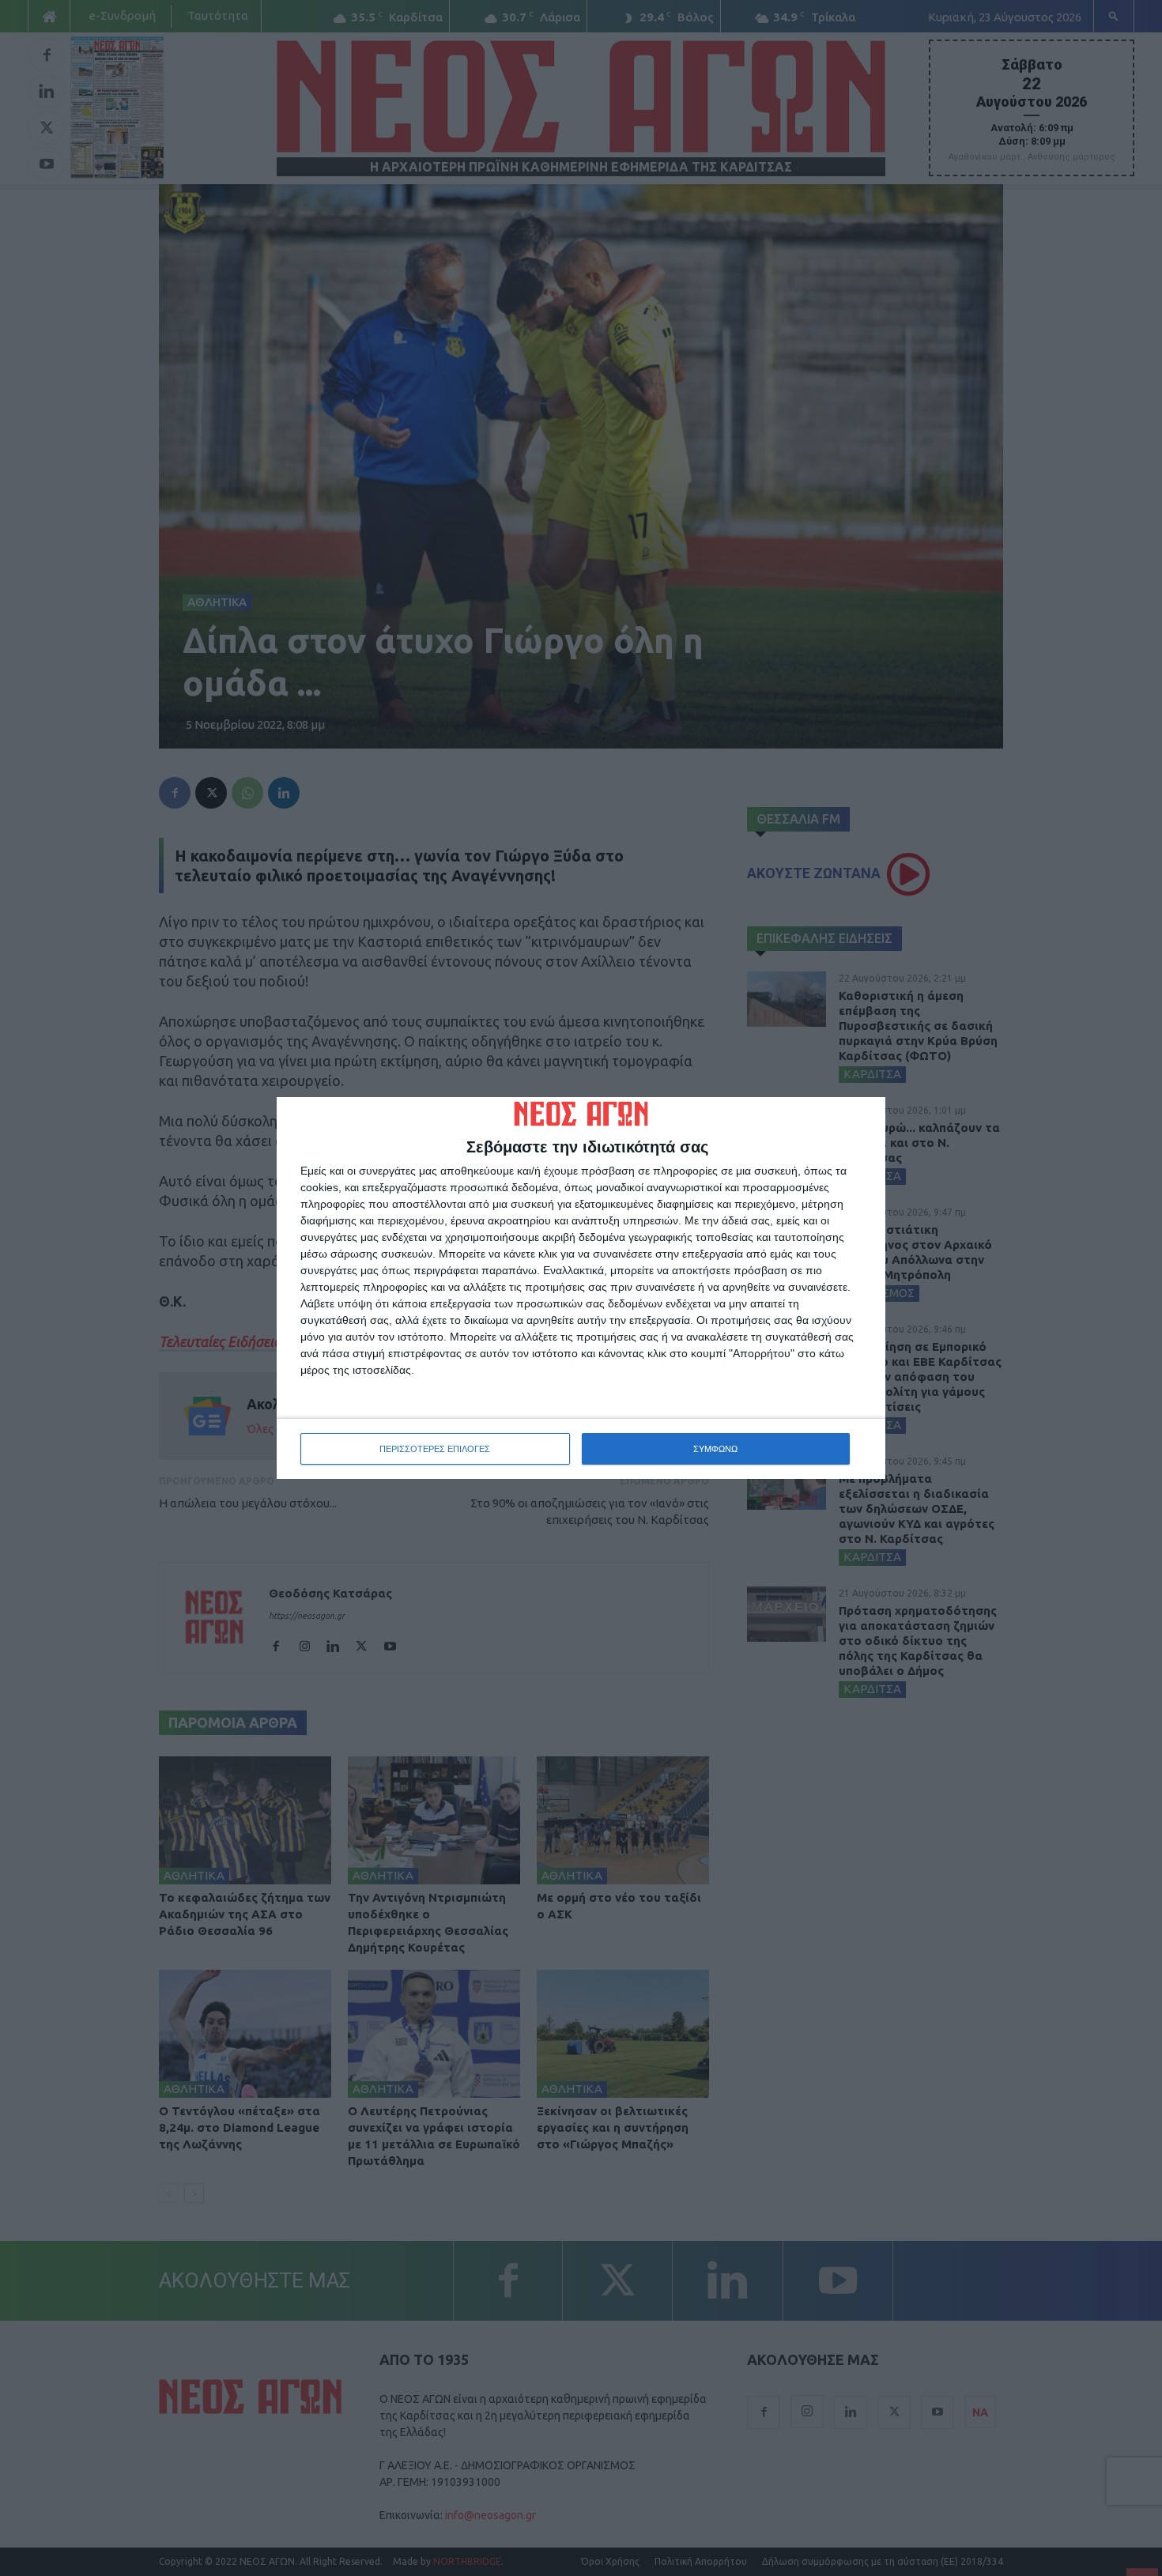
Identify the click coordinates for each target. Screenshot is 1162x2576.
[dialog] (581, 1288)
